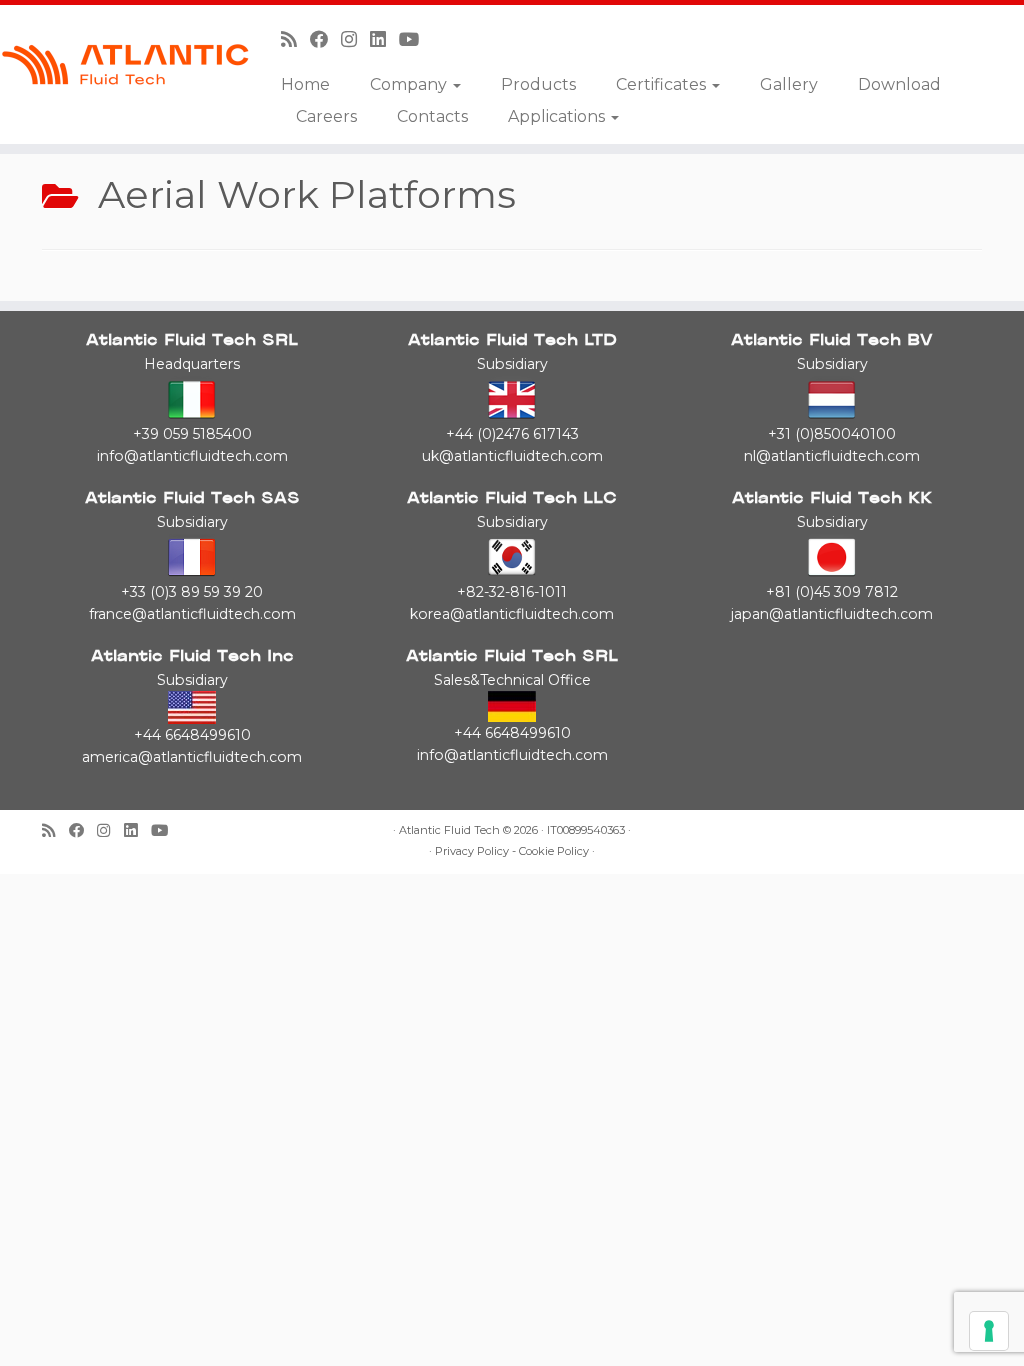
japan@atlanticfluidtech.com (832, 614)
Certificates (663, 84)
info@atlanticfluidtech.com (192, 456)
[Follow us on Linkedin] (384, 39)
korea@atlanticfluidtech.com (512, 614)
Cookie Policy (554, 851)
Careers (326, 116)
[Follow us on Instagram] (355, 39)
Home (305, 84)
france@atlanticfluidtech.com (192, 614)
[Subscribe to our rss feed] (295, 39)
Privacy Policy (472, 851)
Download (899, 84)
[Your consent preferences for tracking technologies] (989, 1331)
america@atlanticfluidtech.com (192, 757)
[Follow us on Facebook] (325, 39)
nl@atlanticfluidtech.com (832, 456)
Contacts (432, 116)
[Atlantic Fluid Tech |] (120, 65)
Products (538, 84)
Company (410, 84)
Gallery (789, 84)
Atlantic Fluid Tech (449, 830)
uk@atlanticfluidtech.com (512, 456)
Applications (558, 116)
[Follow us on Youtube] (416, 39)
